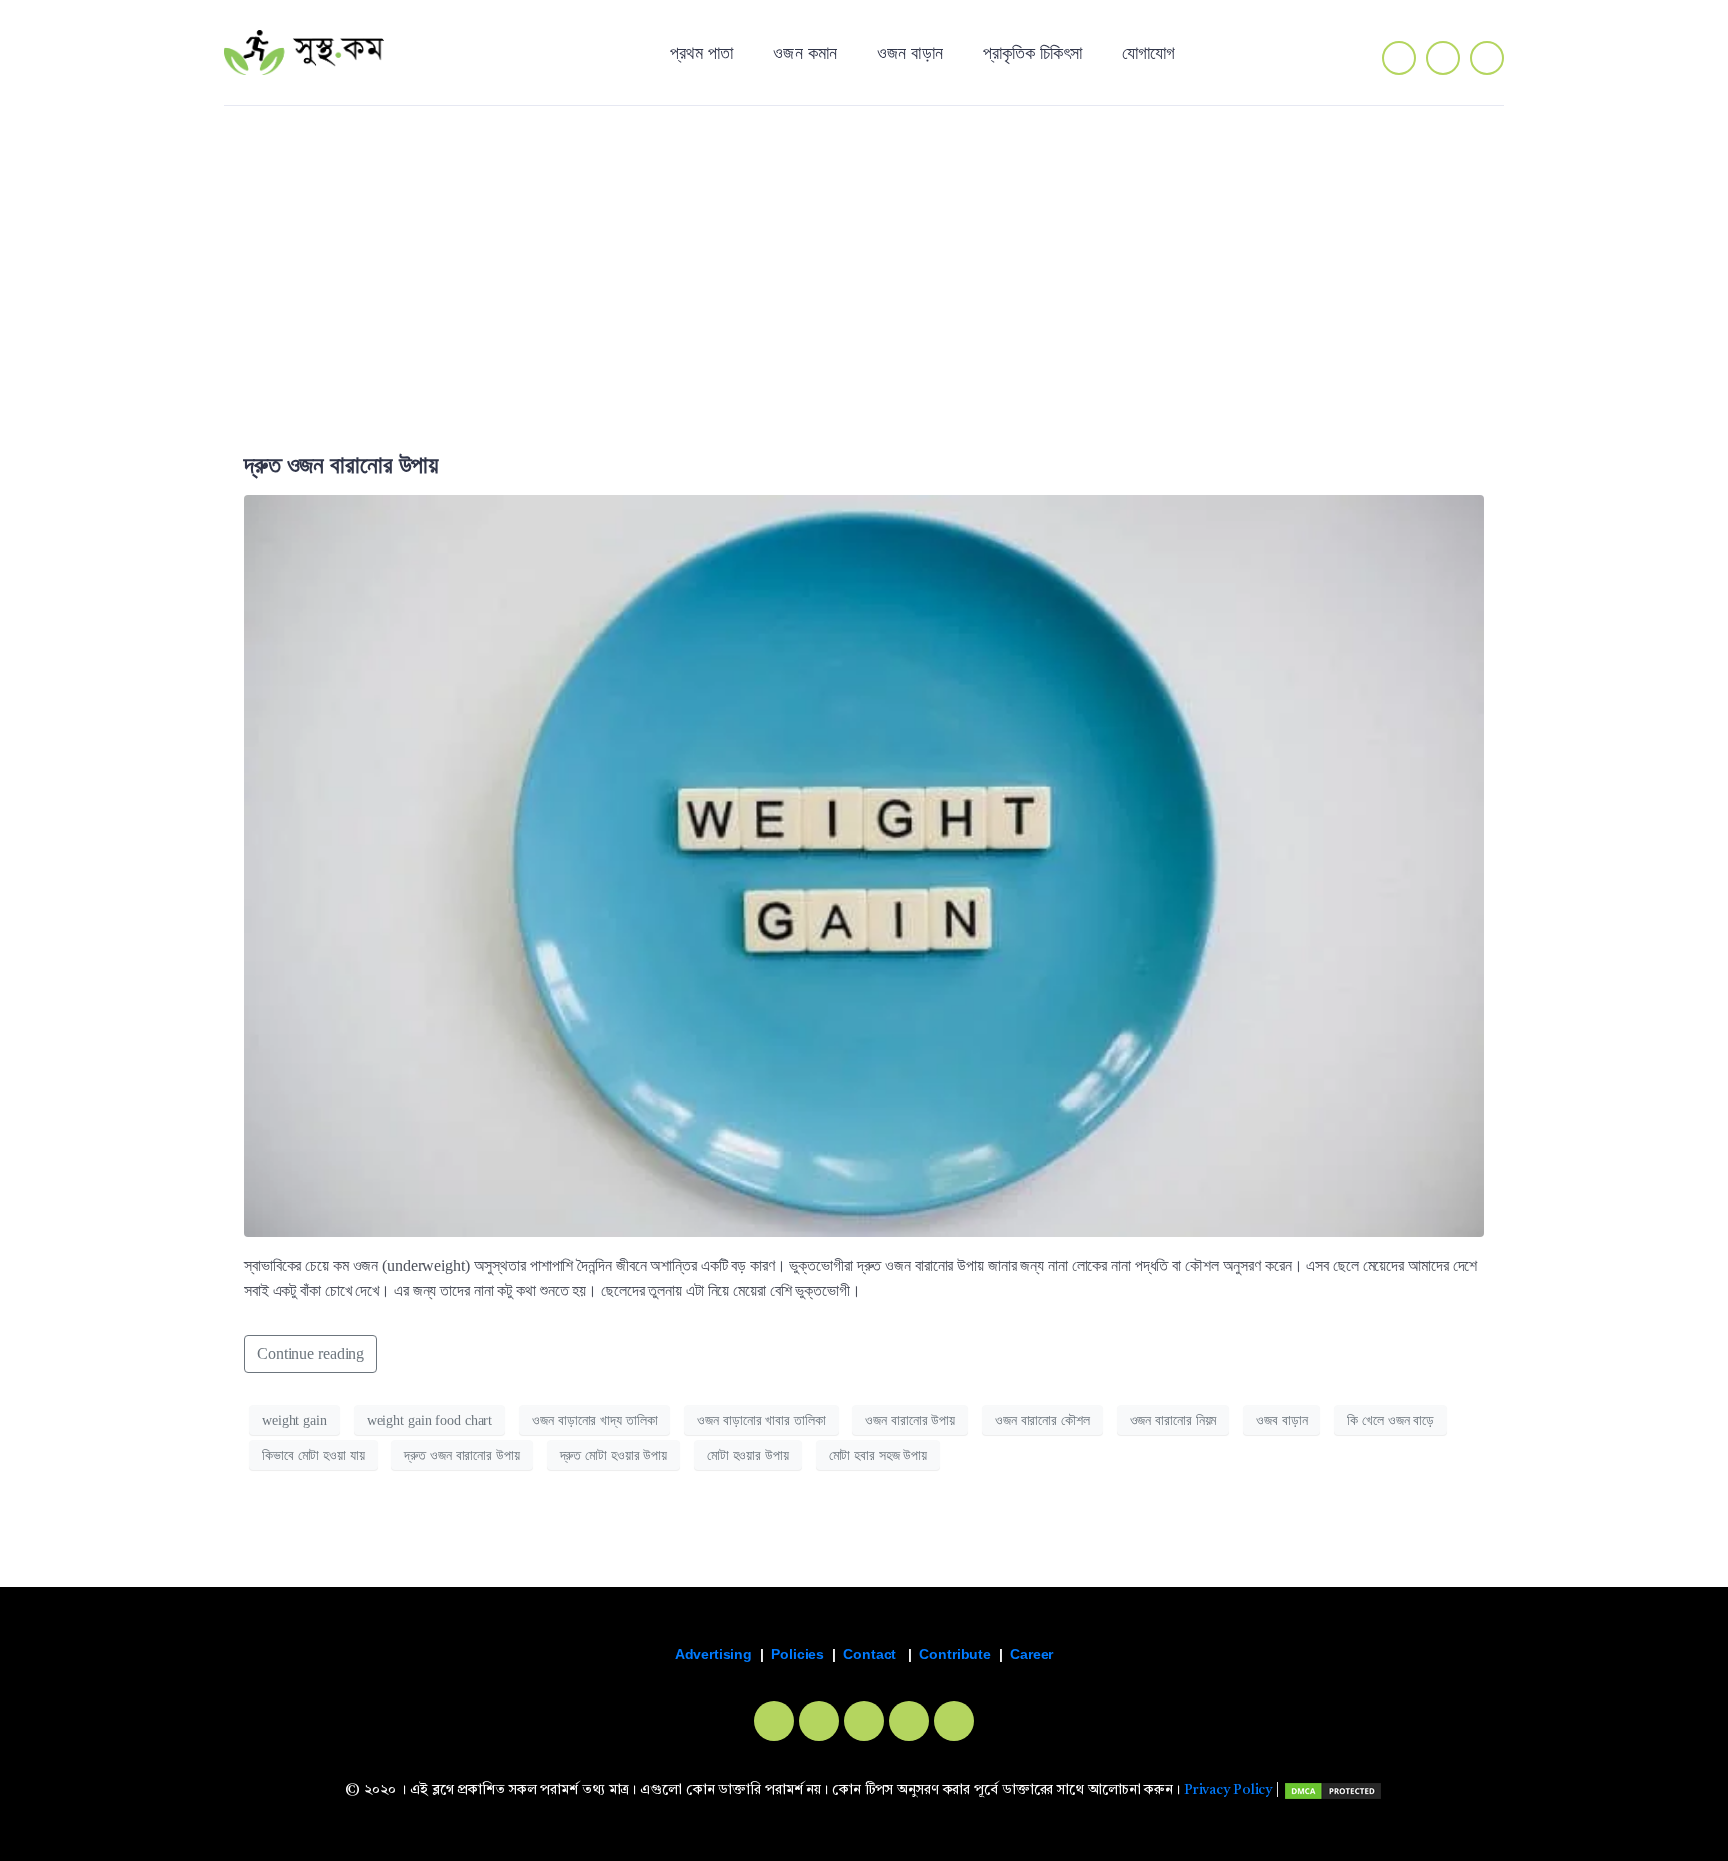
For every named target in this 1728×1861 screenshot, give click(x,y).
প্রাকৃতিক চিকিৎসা (1032, 52)
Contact (869, 1654)
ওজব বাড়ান (1281, 1420)
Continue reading (310, 1353)
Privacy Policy (1228, 1791)
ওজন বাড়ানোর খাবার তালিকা (761, 1420)
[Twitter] (1487, 58)
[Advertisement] (864, 257)
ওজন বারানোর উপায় (910, 1420)
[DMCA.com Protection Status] (1333, 1791)
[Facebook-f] (1399, 58)
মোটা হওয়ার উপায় (748, 1455)
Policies (797, 1654)
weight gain (294, 1420)
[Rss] (954, 1721)
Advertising (713, 1654)
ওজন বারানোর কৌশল (1042, 1420)
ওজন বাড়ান (910, 52)
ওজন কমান (805, 52)
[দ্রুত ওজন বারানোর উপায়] (864, 864)
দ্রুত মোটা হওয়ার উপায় (613, 1455)
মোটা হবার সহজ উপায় (878, 1455)
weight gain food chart (430, 1420)
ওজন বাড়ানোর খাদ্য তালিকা (594, 1420)
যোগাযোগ (1148, 52)
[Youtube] (909, 1721)
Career (1031, 1654)
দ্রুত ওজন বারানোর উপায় (341, 464)
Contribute (955, 1654)
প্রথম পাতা (702, 52)
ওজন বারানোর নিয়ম (1173, 1420)
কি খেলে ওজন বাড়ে (1390, 1420)
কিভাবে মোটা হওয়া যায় (313, 1455)
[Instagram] (1443, 58)
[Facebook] (774, 1721)
